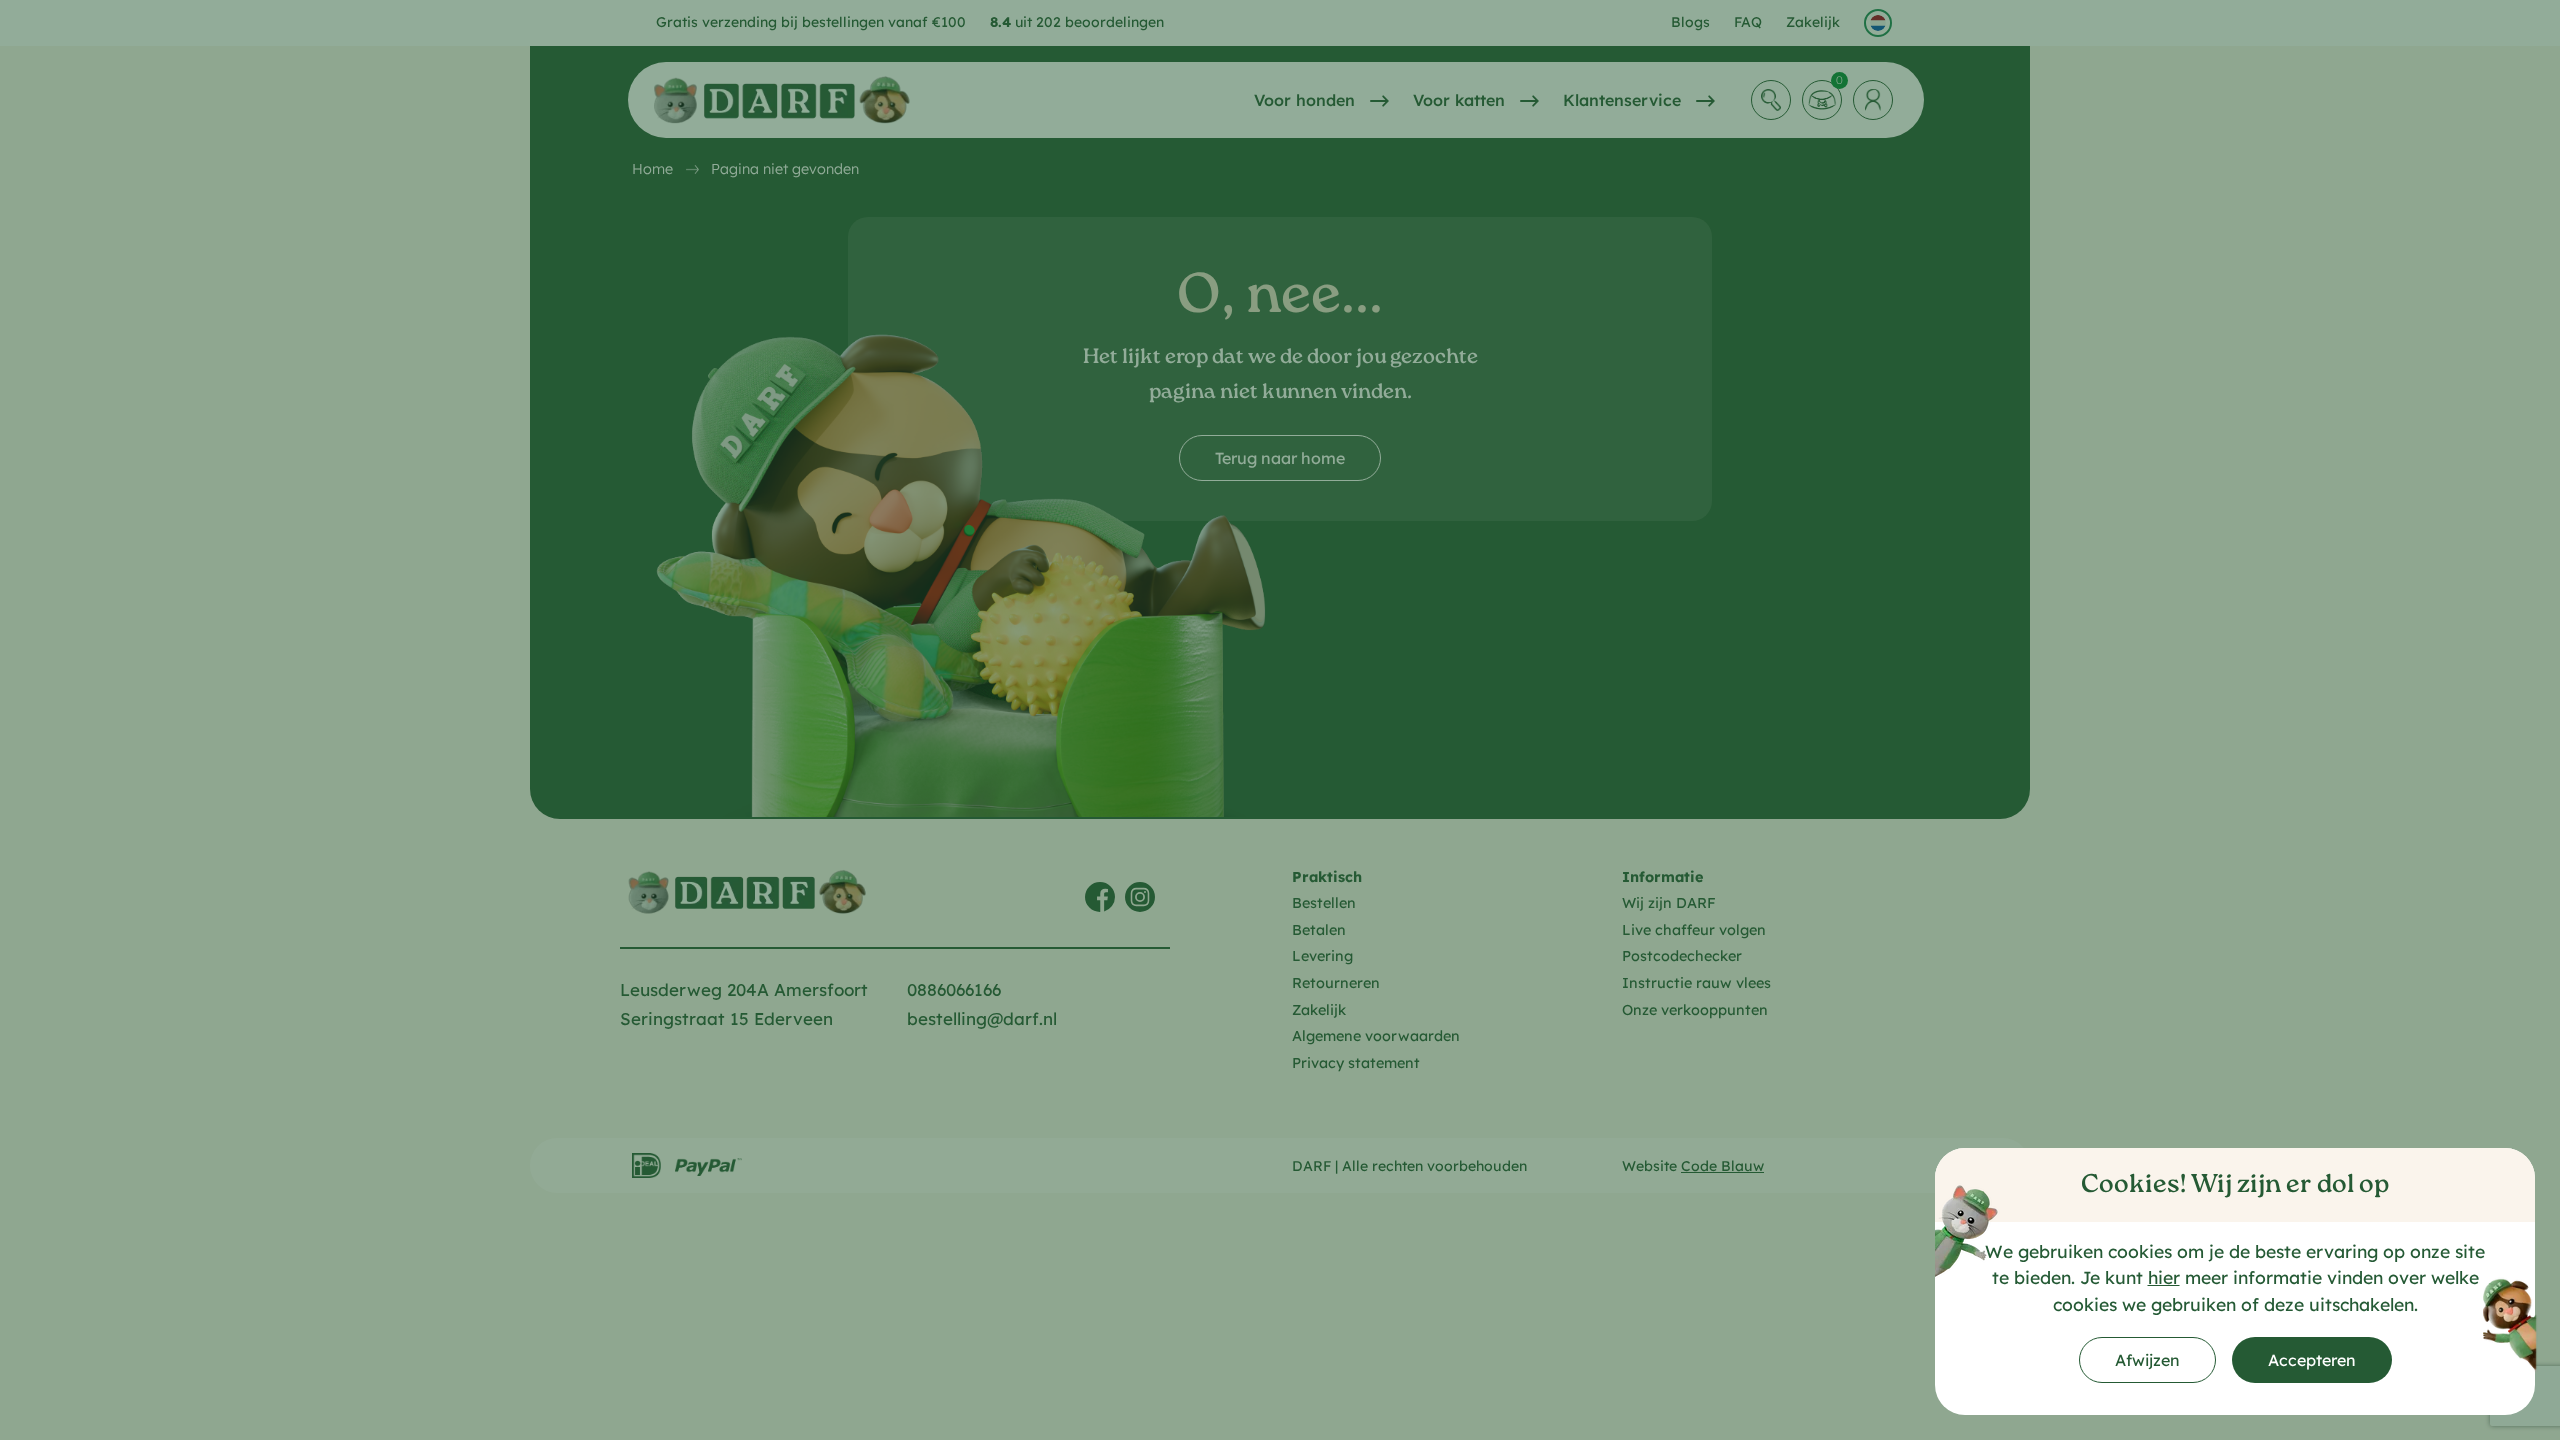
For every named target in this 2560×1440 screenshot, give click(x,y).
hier (2164, 1277)
